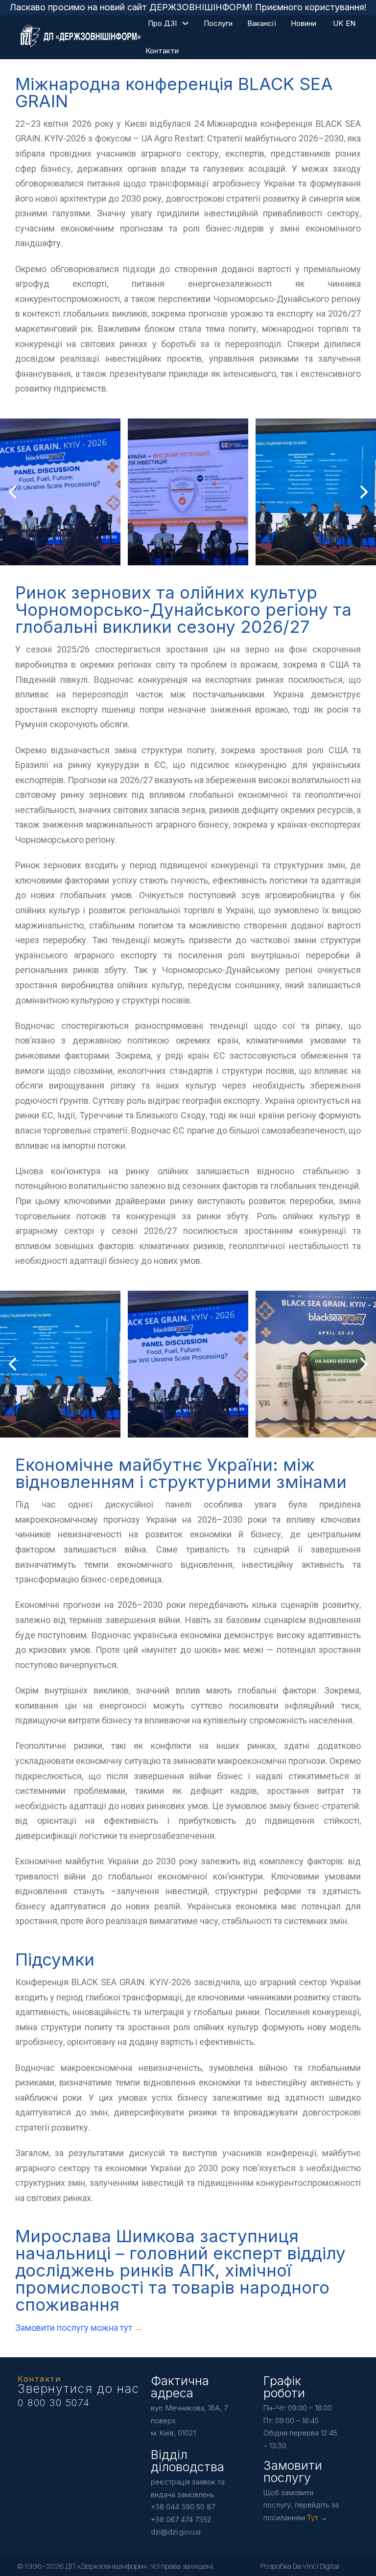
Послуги (218, 23)
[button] (168, 556)
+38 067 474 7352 (181, 2519)
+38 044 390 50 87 (183, 2507)
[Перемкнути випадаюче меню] (185, 23)
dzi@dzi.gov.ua (176, 2532)
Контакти (162, 51)
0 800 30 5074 (54, 2403)
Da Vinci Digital (316, 2566)
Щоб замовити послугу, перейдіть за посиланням (301, 2505)
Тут (313, 2518)
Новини (304, 23)
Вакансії (262, 23)
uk (338, 23)
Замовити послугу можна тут (75, 2328)
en (351, 23)
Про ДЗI (162, 23)
